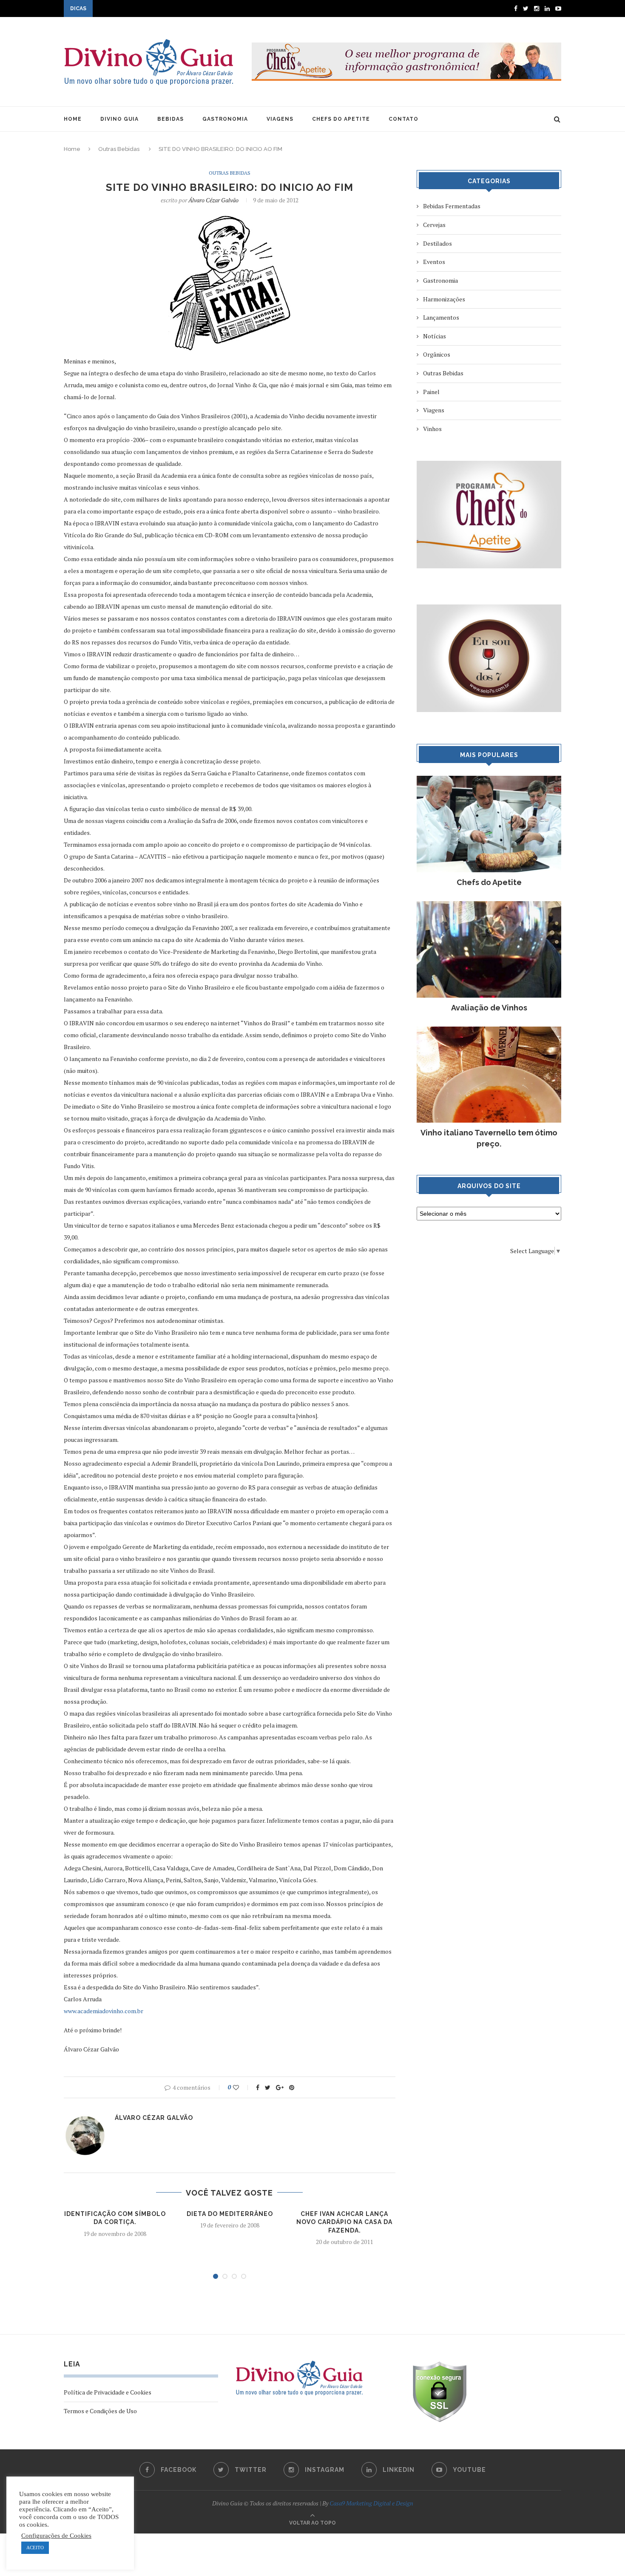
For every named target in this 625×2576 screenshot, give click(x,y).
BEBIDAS (170, 119)
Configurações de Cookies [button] (56, 2536)
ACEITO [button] (35, 2548)
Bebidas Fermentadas (452, 206)
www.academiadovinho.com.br (104, 2011)
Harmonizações (444, 299)
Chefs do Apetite (489, 882)
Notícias (435, 336)
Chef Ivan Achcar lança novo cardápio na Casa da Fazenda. (344, 2222)
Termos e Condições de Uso (100, 2411)
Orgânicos (437, 354)
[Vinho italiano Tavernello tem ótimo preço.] (489, 1031)
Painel (431, 392)
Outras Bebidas (119, 149)
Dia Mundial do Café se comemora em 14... (150, 9)
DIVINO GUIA (119, 119)
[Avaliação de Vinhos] (489, 905)
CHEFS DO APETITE (341, 119)
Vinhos (432, 429)
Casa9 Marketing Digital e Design (371, 2503)
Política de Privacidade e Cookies (108, 2392)
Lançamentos (441, 317)
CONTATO (403, 119)
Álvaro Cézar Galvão (213, 200)
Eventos (434, 262)
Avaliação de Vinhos (489, 1008)
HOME (73, 119)
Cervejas (434, 225)
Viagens (434, 410)
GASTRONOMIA (225, 119)
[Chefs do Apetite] (489, 780)
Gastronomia (440, 280)
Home (72, 149)
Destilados (437, 243)
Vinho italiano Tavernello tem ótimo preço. (489, 1138)
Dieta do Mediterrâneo (230, 2214)
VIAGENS (280, 119)
